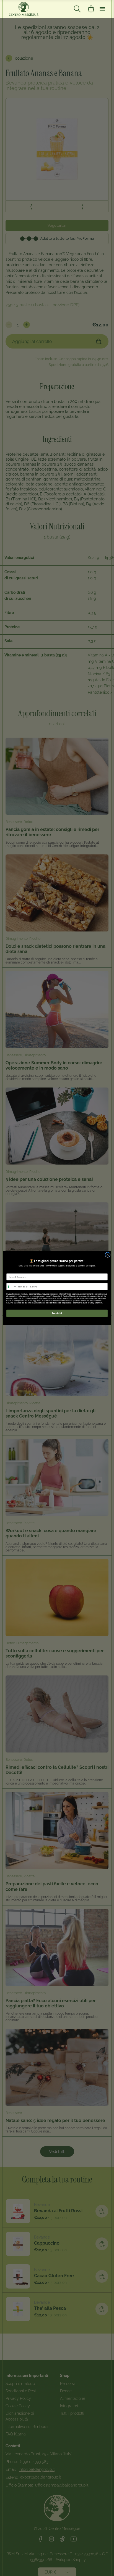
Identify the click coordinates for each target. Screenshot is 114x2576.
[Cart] (91, 9)
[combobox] (12, 1287)
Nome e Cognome (15, 1271)
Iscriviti (57, 1313)
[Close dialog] (108, 1255)
